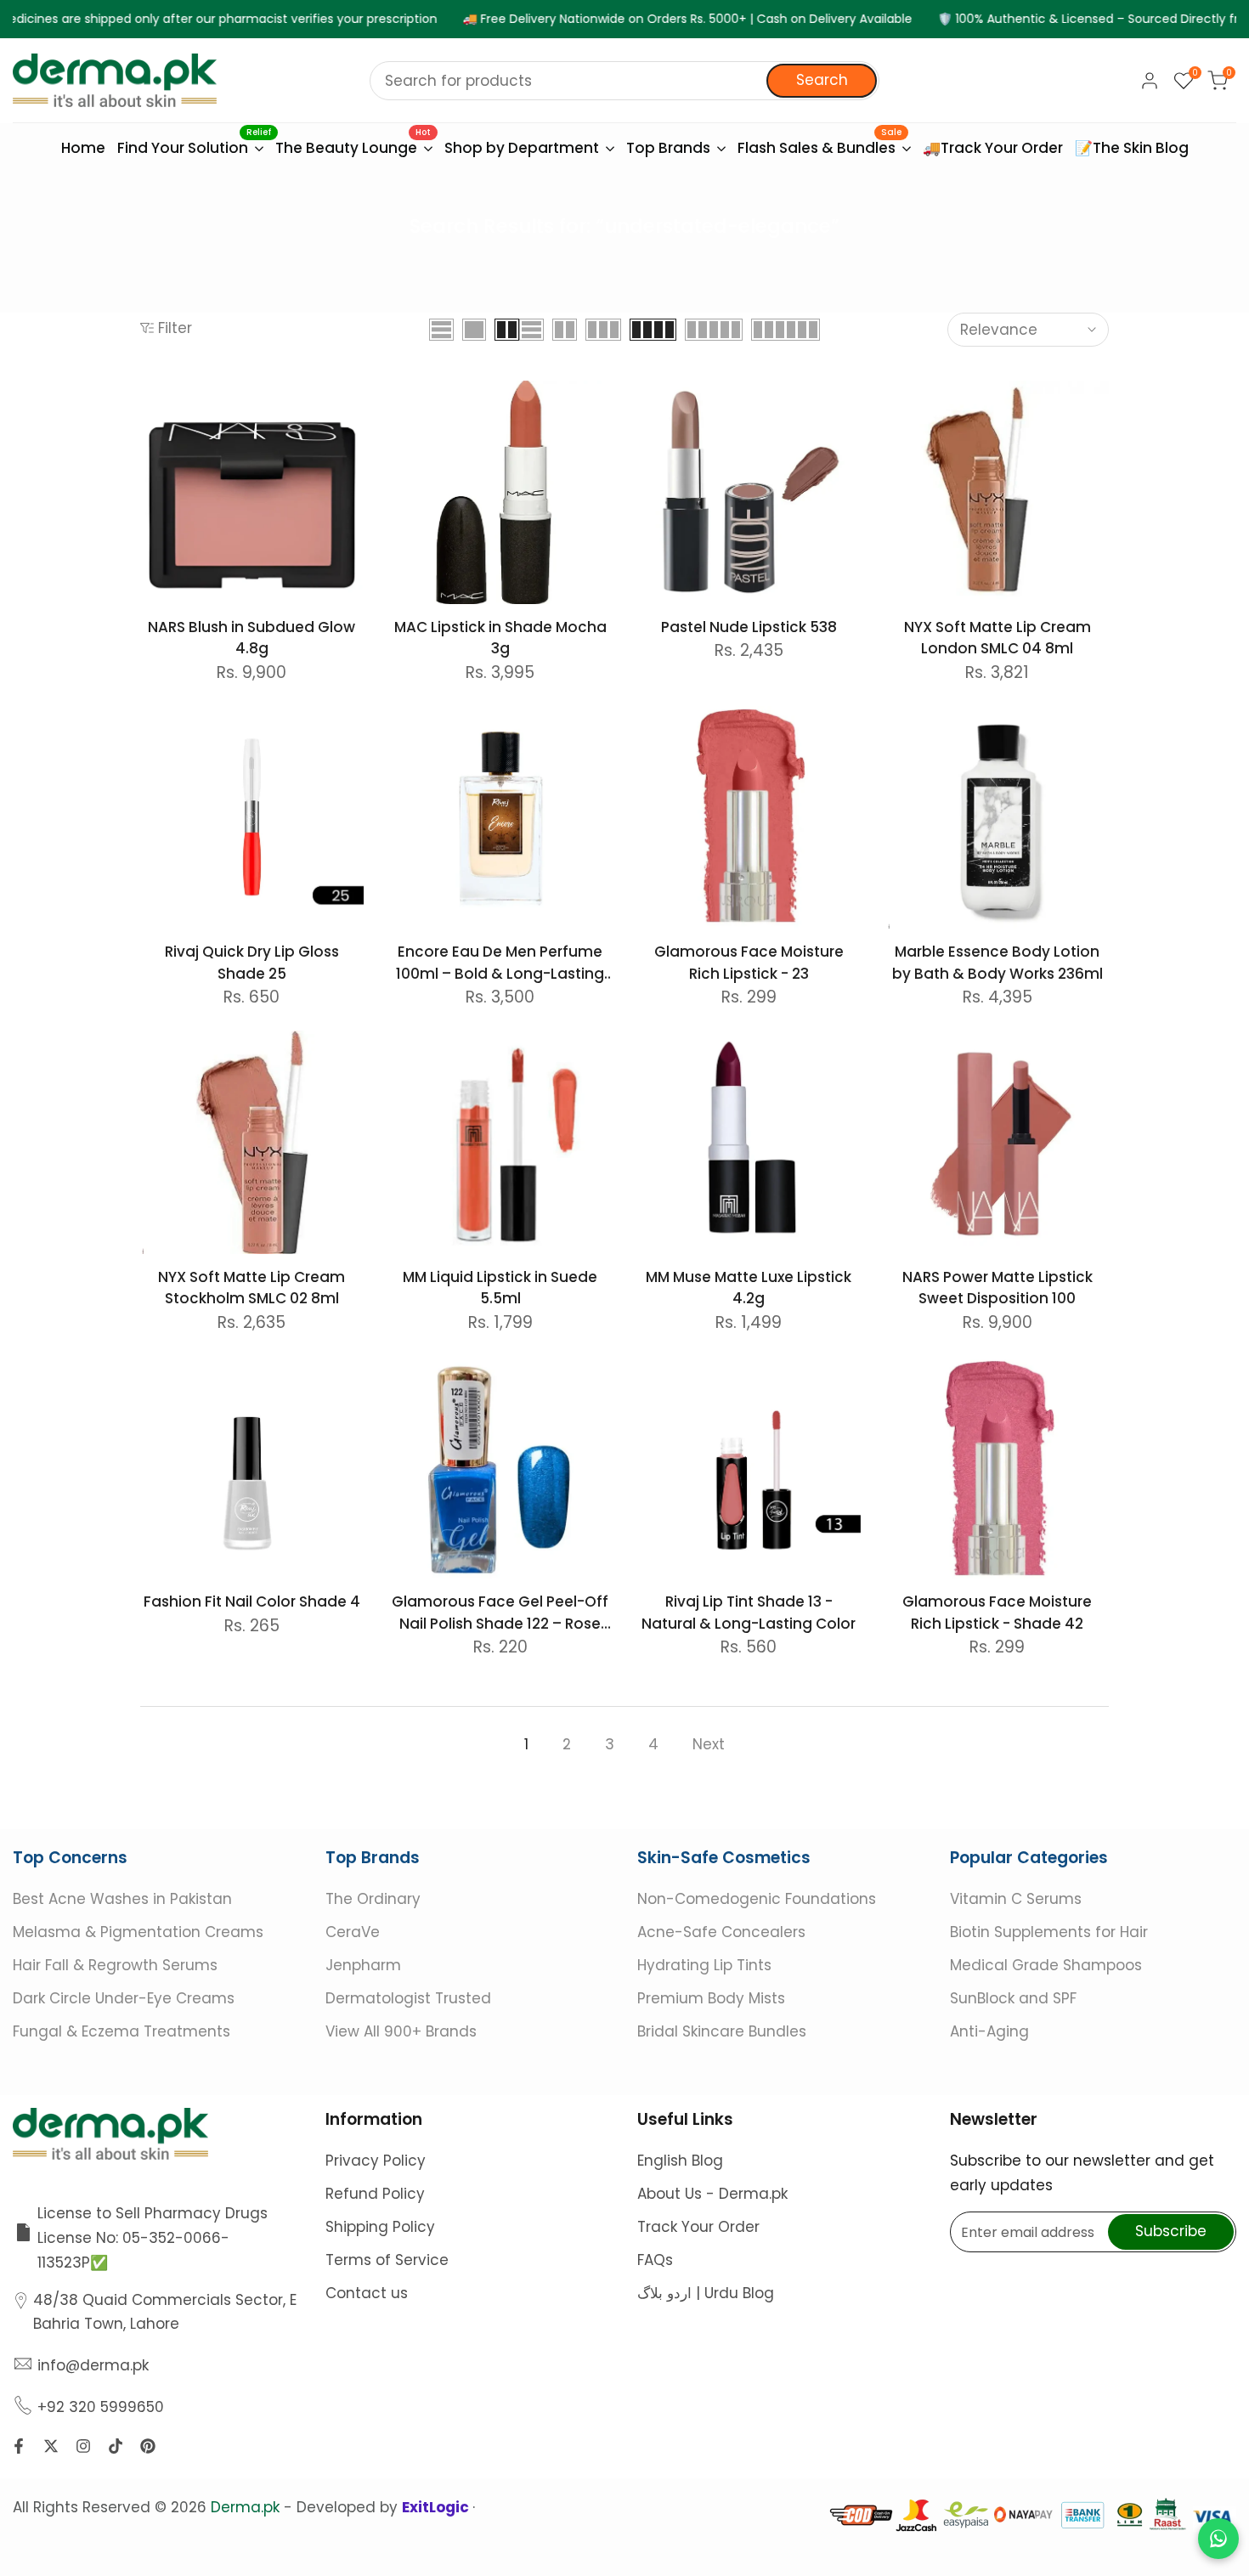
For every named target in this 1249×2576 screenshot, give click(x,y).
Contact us (367, 2293)
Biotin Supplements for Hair (1049, 1932)
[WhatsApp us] (1218, 2539)
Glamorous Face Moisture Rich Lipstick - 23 (749, 963)
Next (709, 1744)
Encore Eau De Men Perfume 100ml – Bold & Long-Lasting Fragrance (500, 963)
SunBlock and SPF (1013, 1998)
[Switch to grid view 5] (714, 330)
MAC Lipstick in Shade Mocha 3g (500, 638)
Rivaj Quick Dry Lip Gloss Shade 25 (252, 963)
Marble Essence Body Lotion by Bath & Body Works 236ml (998, 963)
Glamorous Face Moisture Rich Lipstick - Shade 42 (997, 1613)
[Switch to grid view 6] (786, 330)
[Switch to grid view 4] (653, 330)
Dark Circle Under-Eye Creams (124, 1998)
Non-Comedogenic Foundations (757, 1899)
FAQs (655, 2260)
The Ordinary (373, 1899)
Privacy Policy (376, 2161)
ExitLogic (437, 2507)
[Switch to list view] (441, 330)
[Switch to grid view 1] (474, 330)
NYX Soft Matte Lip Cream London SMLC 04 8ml (998, 638)
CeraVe (353, 1932)
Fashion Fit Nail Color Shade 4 (252, 1602)
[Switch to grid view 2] (507, 330)
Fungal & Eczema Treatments (122, 2031)
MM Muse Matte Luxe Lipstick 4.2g (749, 1288)
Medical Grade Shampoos (1046, 1965)
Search (822, 80)
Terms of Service (387, 2260)
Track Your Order (698, 2227)
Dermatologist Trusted (408, 1998)
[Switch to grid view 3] (603, 330)
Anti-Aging (989, 2031)
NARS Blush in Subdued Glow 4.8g (251, 638)
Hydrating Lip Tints (704, 1965)
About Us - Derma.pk (712, 2194)
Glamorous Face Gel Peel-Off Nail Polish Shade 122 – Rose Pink (500, 1613)
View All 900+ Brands (401, 2031)
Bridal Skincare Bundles (722, 2031)
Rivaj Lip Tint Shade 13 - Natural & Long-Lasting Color (749, 1613)
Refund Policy (375, 2194)
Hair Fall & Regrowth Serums (115, 1965)
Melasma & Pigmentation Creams (138, 1932)
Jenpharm (363, 1965)
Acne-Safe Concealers (721, 1932)
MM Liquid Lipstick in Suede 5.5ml (500, 1288)
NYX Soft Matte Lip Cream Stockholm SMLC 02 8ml (251, 1288)
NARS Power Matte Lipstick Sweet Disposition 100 (998, 1288)
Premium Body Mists (711, 1998)
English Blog (680, 2161)
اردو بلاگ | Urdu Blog (706, 2293)
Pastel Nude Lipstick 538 (749, 627)
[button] (150, 399)
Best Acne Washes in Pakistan (122, 1899)
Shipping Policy (380, 2227)
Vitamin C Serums (1016, 1899)
